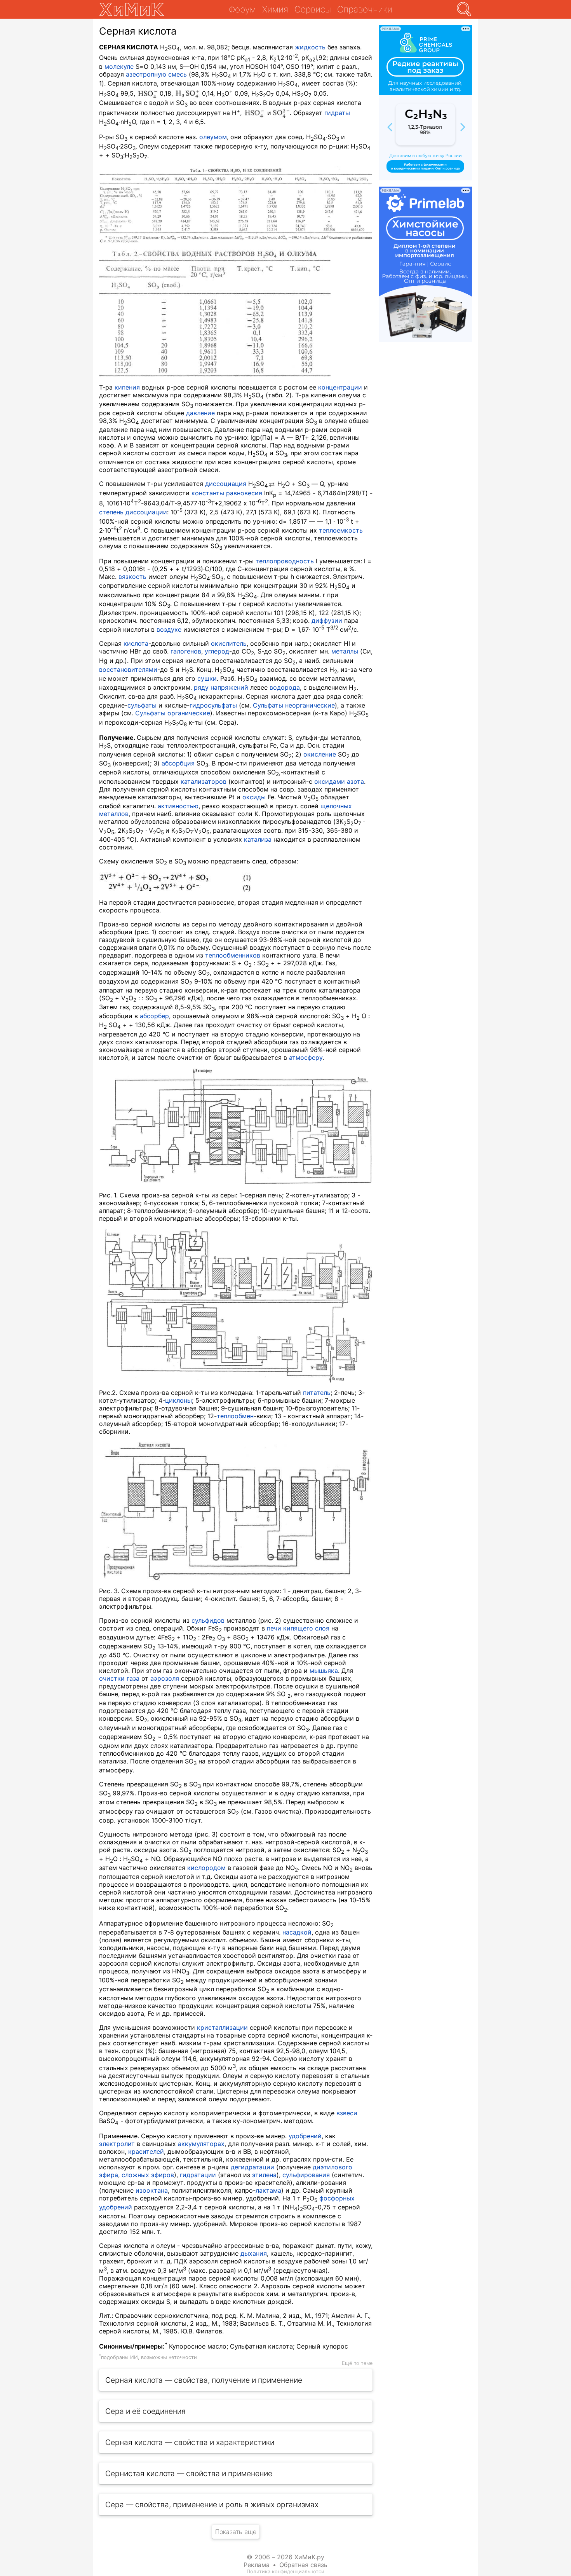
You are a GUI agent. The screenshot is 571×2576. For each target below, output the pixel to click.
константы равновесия (227, 493)
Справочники (365, 9)
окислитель (229, 643)
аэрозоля (165, 1678)
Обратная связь (303, 2565)
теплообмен (235, 1416)
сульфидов (208, 1620)
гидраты (337, 113)
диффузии (327, 620)
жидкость (310, 47)
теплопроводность (285, 561)
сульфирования (306, 2175)
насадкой (297, 1932)
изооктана (152, 2190)
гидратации (198, 2175)
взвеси (347, 2113)
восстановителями (128, 669)
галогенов (186, 651)
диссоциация (226, 484)
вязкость (132, 577)
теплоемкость (341, 530)
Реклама (257, 2565)
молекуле (119, 66)
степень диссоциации (133, 512)
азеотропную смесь (156, 74)
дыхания (254, 2253)
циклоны (178, 1400)
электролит (117, 2144)
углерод (217, 651)
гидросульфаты (213, 705)
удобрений (305, 2136)
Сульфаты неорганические (294, 705)
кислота (136, 643)
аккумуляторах (201, 2144)
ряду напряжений (221, 687)
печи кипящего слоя (298, 1628)
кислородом (206, 1868)
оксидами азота (339, 781)
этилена (264, 2175)
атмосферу (306, 1057)
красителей (146, 2151)
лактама (268, 2190)
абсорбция (178, 763)
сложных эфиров (148, 2175)
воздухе (169, 629)
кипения (127, 387)
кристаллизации (222, 2027)
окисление (320, 754)
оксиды (254, 797)
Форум (242, 9)
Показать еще (236, 2532)
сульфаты (142, 705)
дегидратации (252, 2167)
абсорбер (154, 1016)
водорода (285, 687)
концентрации (340, 387)
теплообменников (233, 955)
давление (200, 413)
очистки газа (119, 1678)
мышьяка (324, 1671)
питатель (317, 1393)
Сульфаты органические (173, 713)
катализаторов (204, 781)
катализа (258, 839)
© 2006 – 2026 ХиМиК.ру (285, 2557)
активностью (178, 806)
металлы (345, 651)
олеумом (213, 137)
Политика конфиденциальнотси (285, 2572)
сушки (207, 678)
